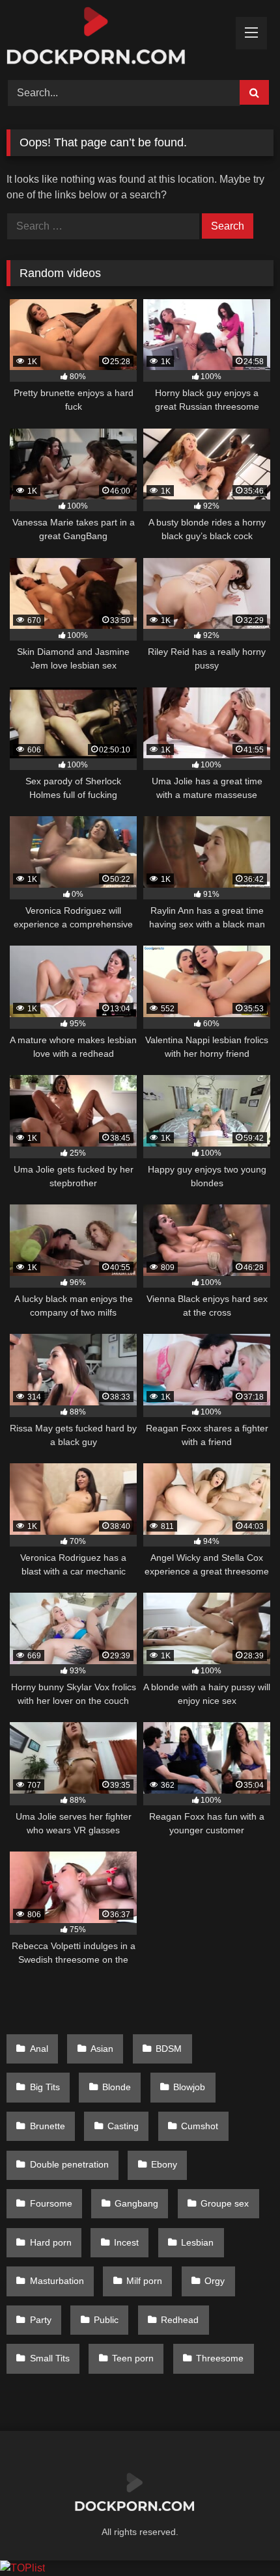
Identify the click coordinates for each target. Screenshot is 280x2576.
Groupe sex (225, 2203)
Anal (39, 2049)
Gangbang (136, 2203)
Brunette (48, 2126)
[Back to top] (240, 2537)
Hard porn (51, 2242)
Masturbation (57, 2281)
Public (106, 2320)
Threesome (220, 2358)
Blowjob (189, 2087)
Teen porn (133, 2358)
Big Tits (45, 2087)
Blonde (117, 2087)
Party (41, 2320)
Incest (126, 2242)
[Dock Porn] (115, 38)
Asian (102, 2049)
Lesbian (197, 2242)
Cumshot (200, 2126)
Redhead (180, 2320)
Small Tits (50, 2358)
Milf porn (144, 2281)
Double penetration (69, 2164)
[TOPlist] (22, 2568)
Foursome (51, 2203)
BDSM (169, 2049)
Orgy (215, 2281)
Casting (123, 2126)
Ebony (164, 2164)
